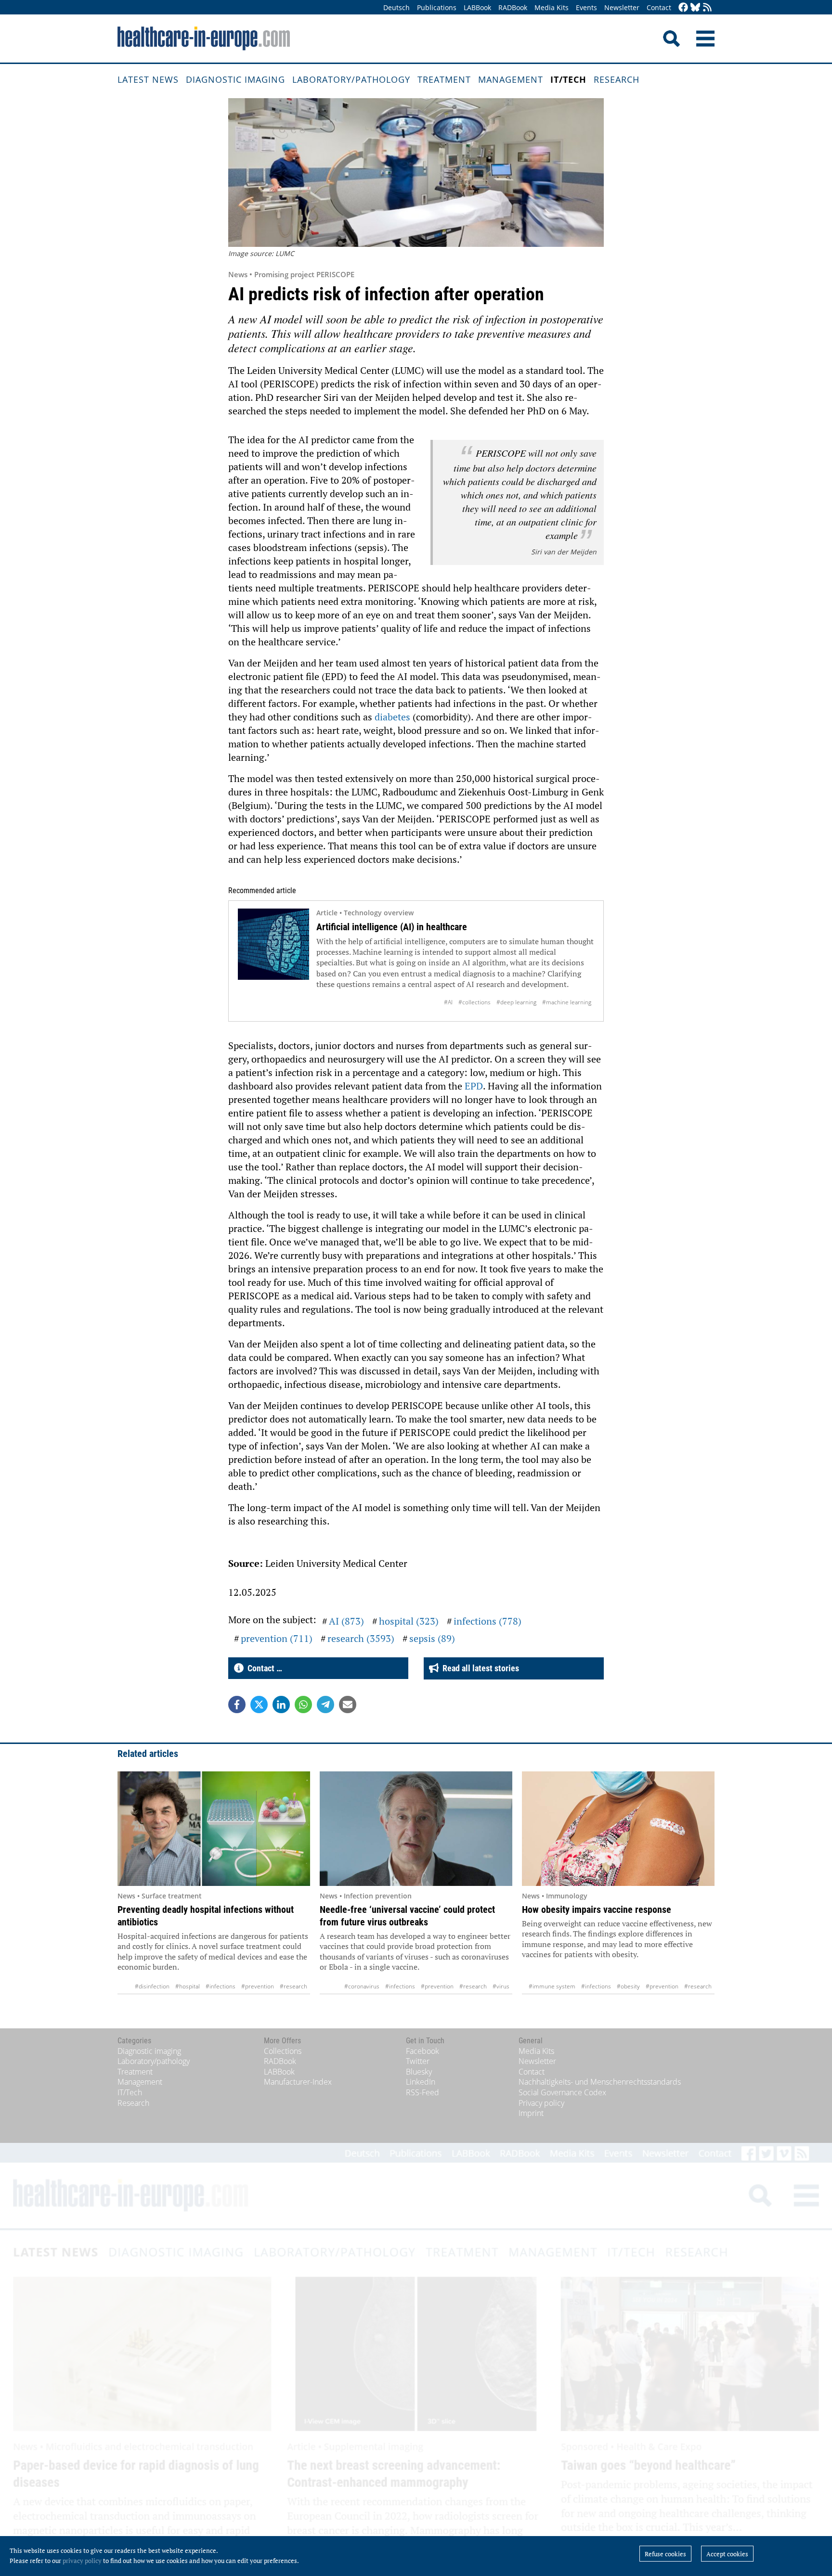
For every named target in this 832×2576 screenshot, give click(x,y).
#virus (501, 1986)
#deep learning (516, 1002)
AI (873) (346, 1621)
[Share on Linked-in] (281, 1705)
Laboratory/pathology (351, 79)
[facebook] (683, 8)
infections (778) (487, 1621)
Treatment (444, 79)
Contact (659, 7)
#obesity (628, 1986)
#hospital (188, 1986)
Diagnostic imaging (235, 79)
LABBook (477, 7)
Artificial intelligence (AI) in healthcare (392, 927)
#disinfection (152, 1986)
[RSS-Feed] (707, 8)
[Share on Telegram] (325, 1705)
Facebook (422, 2051)
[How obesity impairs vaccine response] (618, 1829)
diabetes (392, 717)
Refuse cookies (665, 2554)
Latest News (148, 79)
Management (511, 79)
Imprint (531, 2113)
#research (293, 1986)
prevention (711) (277, 1638)
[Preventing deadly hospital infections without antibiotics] (214, 1829)
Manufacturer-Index (298, 2082)
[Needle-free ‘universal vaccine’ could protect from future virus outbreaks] (416, 1829)
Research (617, 79)
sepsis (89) (432, 1638)
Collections (283, 2051)
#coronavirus (362, 1986)
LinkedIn (421, 2082)
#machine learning (567, 1002)
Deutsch (396, 7)
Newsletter (622, 7)
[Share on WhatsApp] (303, 1705)
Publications (437, 7)
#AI (448, 1002)
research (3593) (361, 1638)
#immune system (552, 1986)
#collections (474, 1002)
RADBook (513, 7)
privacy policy (82, 2561)
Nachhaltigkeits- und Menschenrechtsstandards (600, 2082)
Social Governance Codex (562, 2092)
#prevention (258, 1986)
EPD (474, 1086)
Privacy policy (541, 2103)
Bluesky (419, 2072)
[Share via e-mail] (348, 1705)
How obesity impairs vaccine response (597, 1910)
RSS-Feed (422, 2092)
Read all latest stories (479, 1668)
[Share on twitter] (259, 1705)
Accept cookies (727, 2554)
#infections (221, 1986)
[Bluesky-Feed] (695, 8)
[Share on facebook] (237, 1705)
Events (586, 7)
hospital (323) (409, 1621)
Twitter (418, 2061)
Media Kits (552, 7)
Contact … (263, 1668)
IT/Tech (568, 79)
